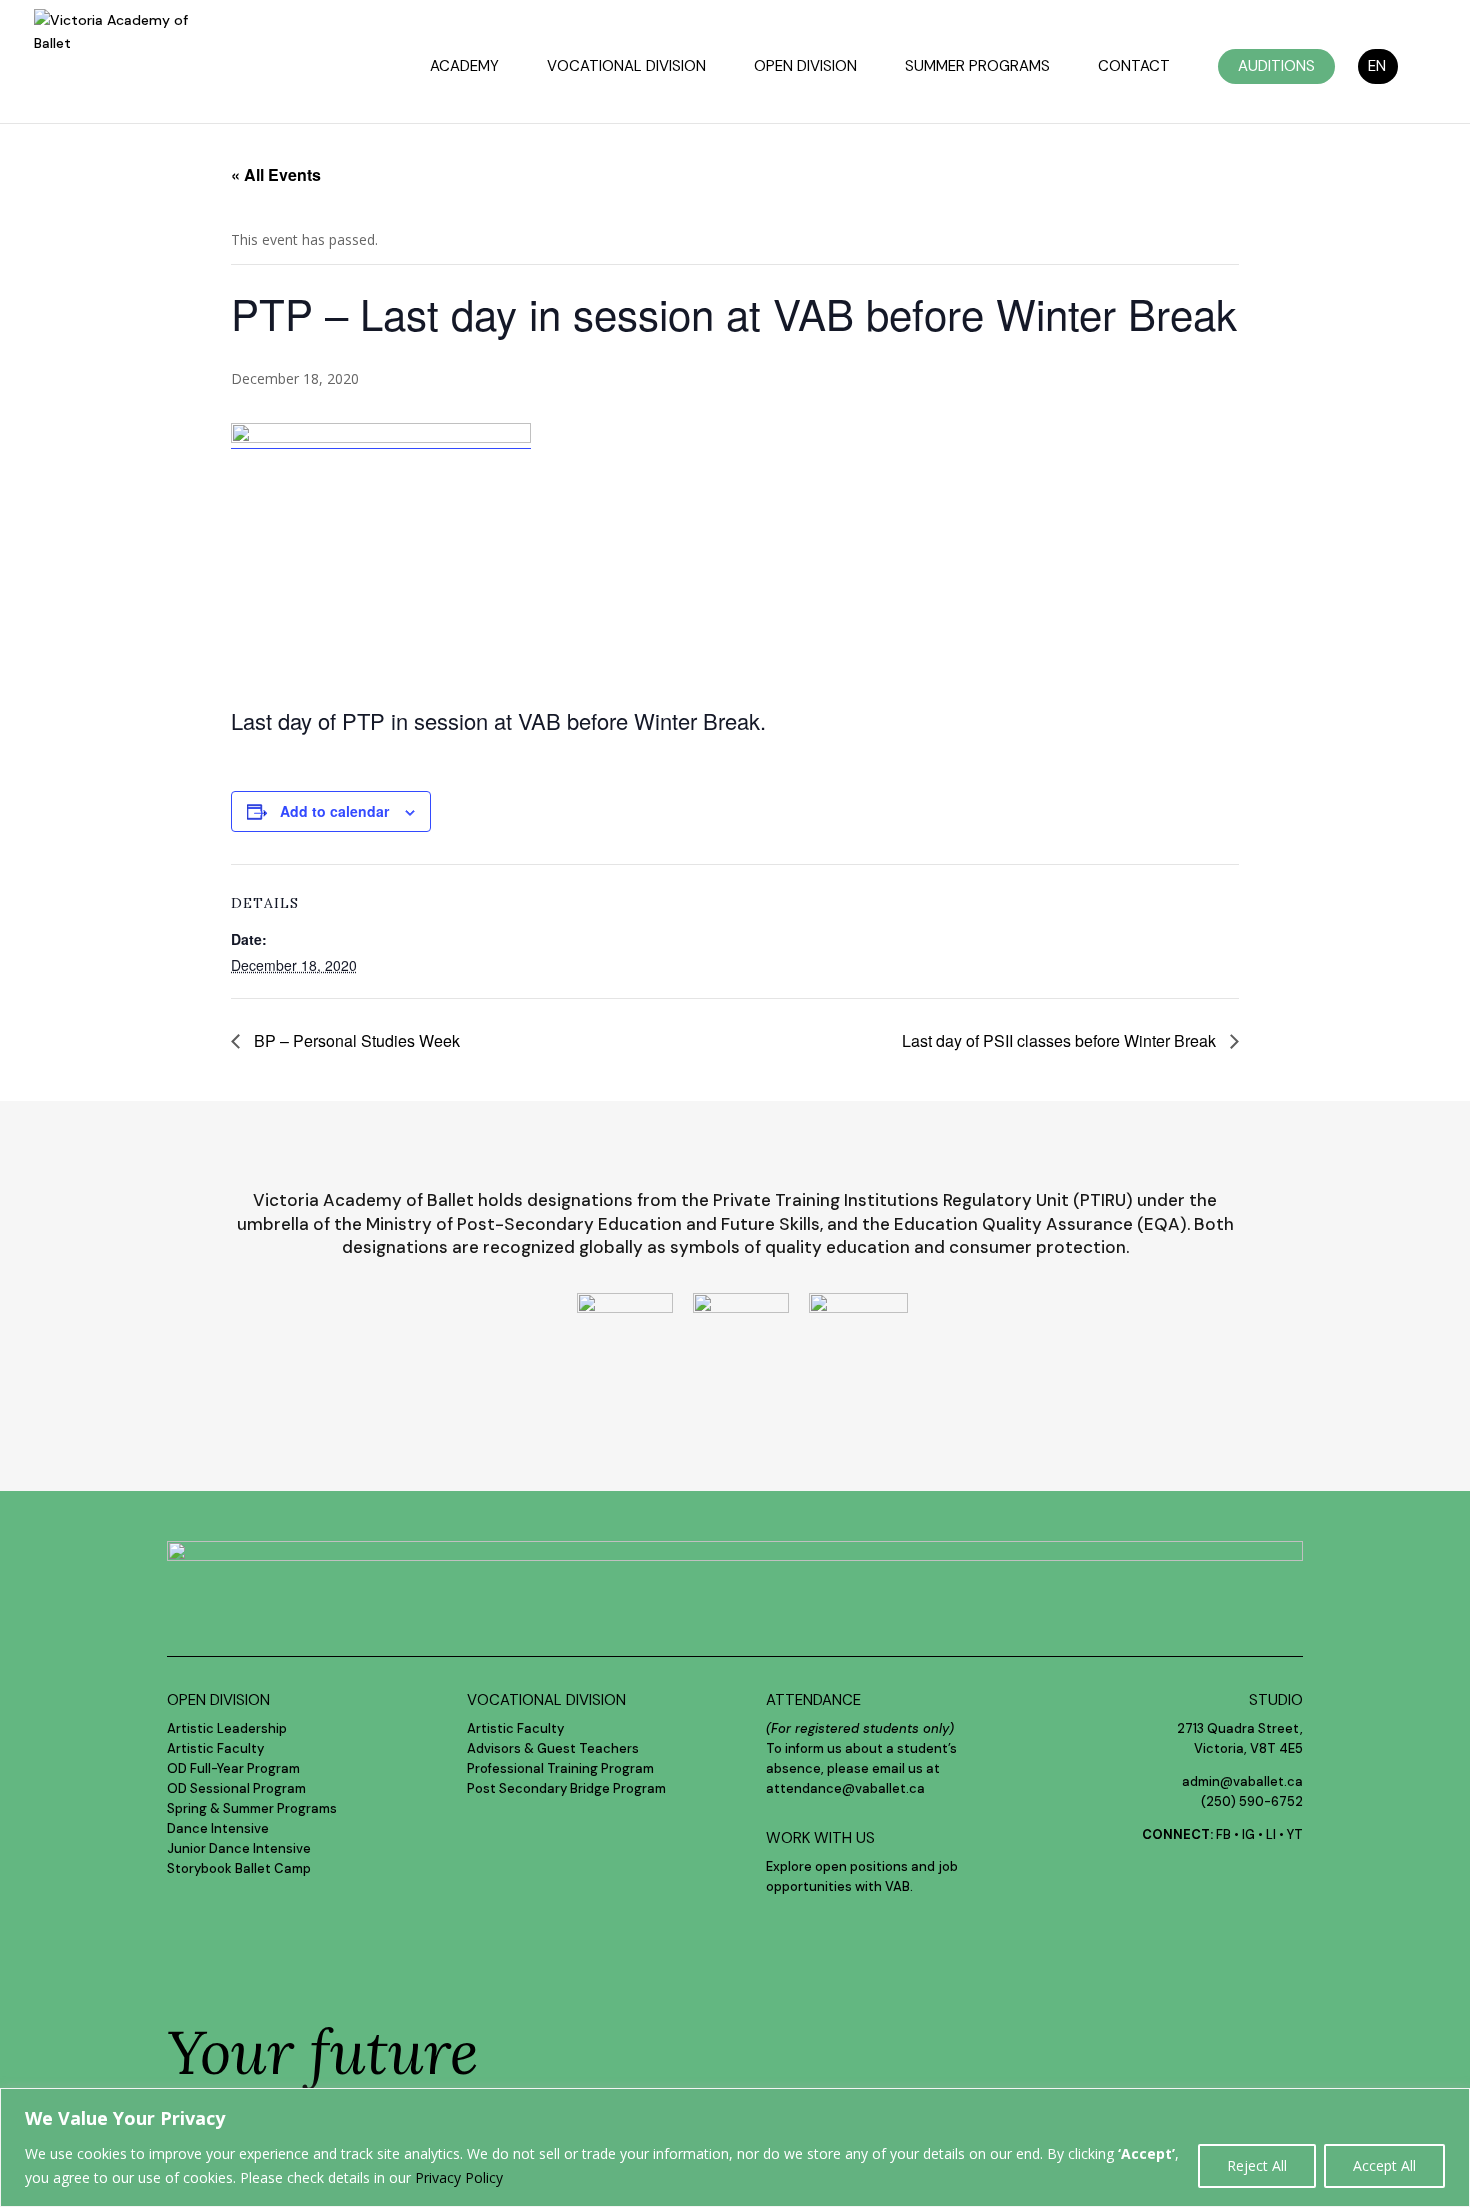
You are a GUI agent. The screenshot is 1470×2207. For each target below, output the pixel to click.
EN (1377, 66)
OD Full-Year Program (233, 1768)
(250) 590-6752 (1252, 1801)
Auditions (1276, 66)
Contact (1134, 67)
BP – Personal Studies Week (355, 1040)
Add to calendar (334, 811)
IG (1248, 1834)
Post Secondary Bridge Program (566, 1788)
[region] (735, 2147)
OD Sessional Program (236, 1788)
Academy (464, 67)
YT (1295, 1834)
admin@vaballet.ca (1242, 1781)
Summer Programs (977, 67)
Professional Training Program (560, 1768)
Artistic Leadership (227, 1728)
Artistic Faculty (215, 1748)
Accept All (1384, 2165)
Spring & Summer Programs (252, 1808)
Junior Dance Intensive (239, 1848)
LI (1271, 1834)
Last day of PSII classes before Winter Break (1061, 1040)
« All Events (276, 174)
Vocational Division (626, 67)
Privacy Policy (459, 2177)
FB (1223, 1834)
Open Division (805, 67)
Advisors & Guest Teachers (553, 1748)
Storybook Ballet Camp (239, 1868)
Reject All (1257, 2165)
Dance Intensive (218, 1828)
